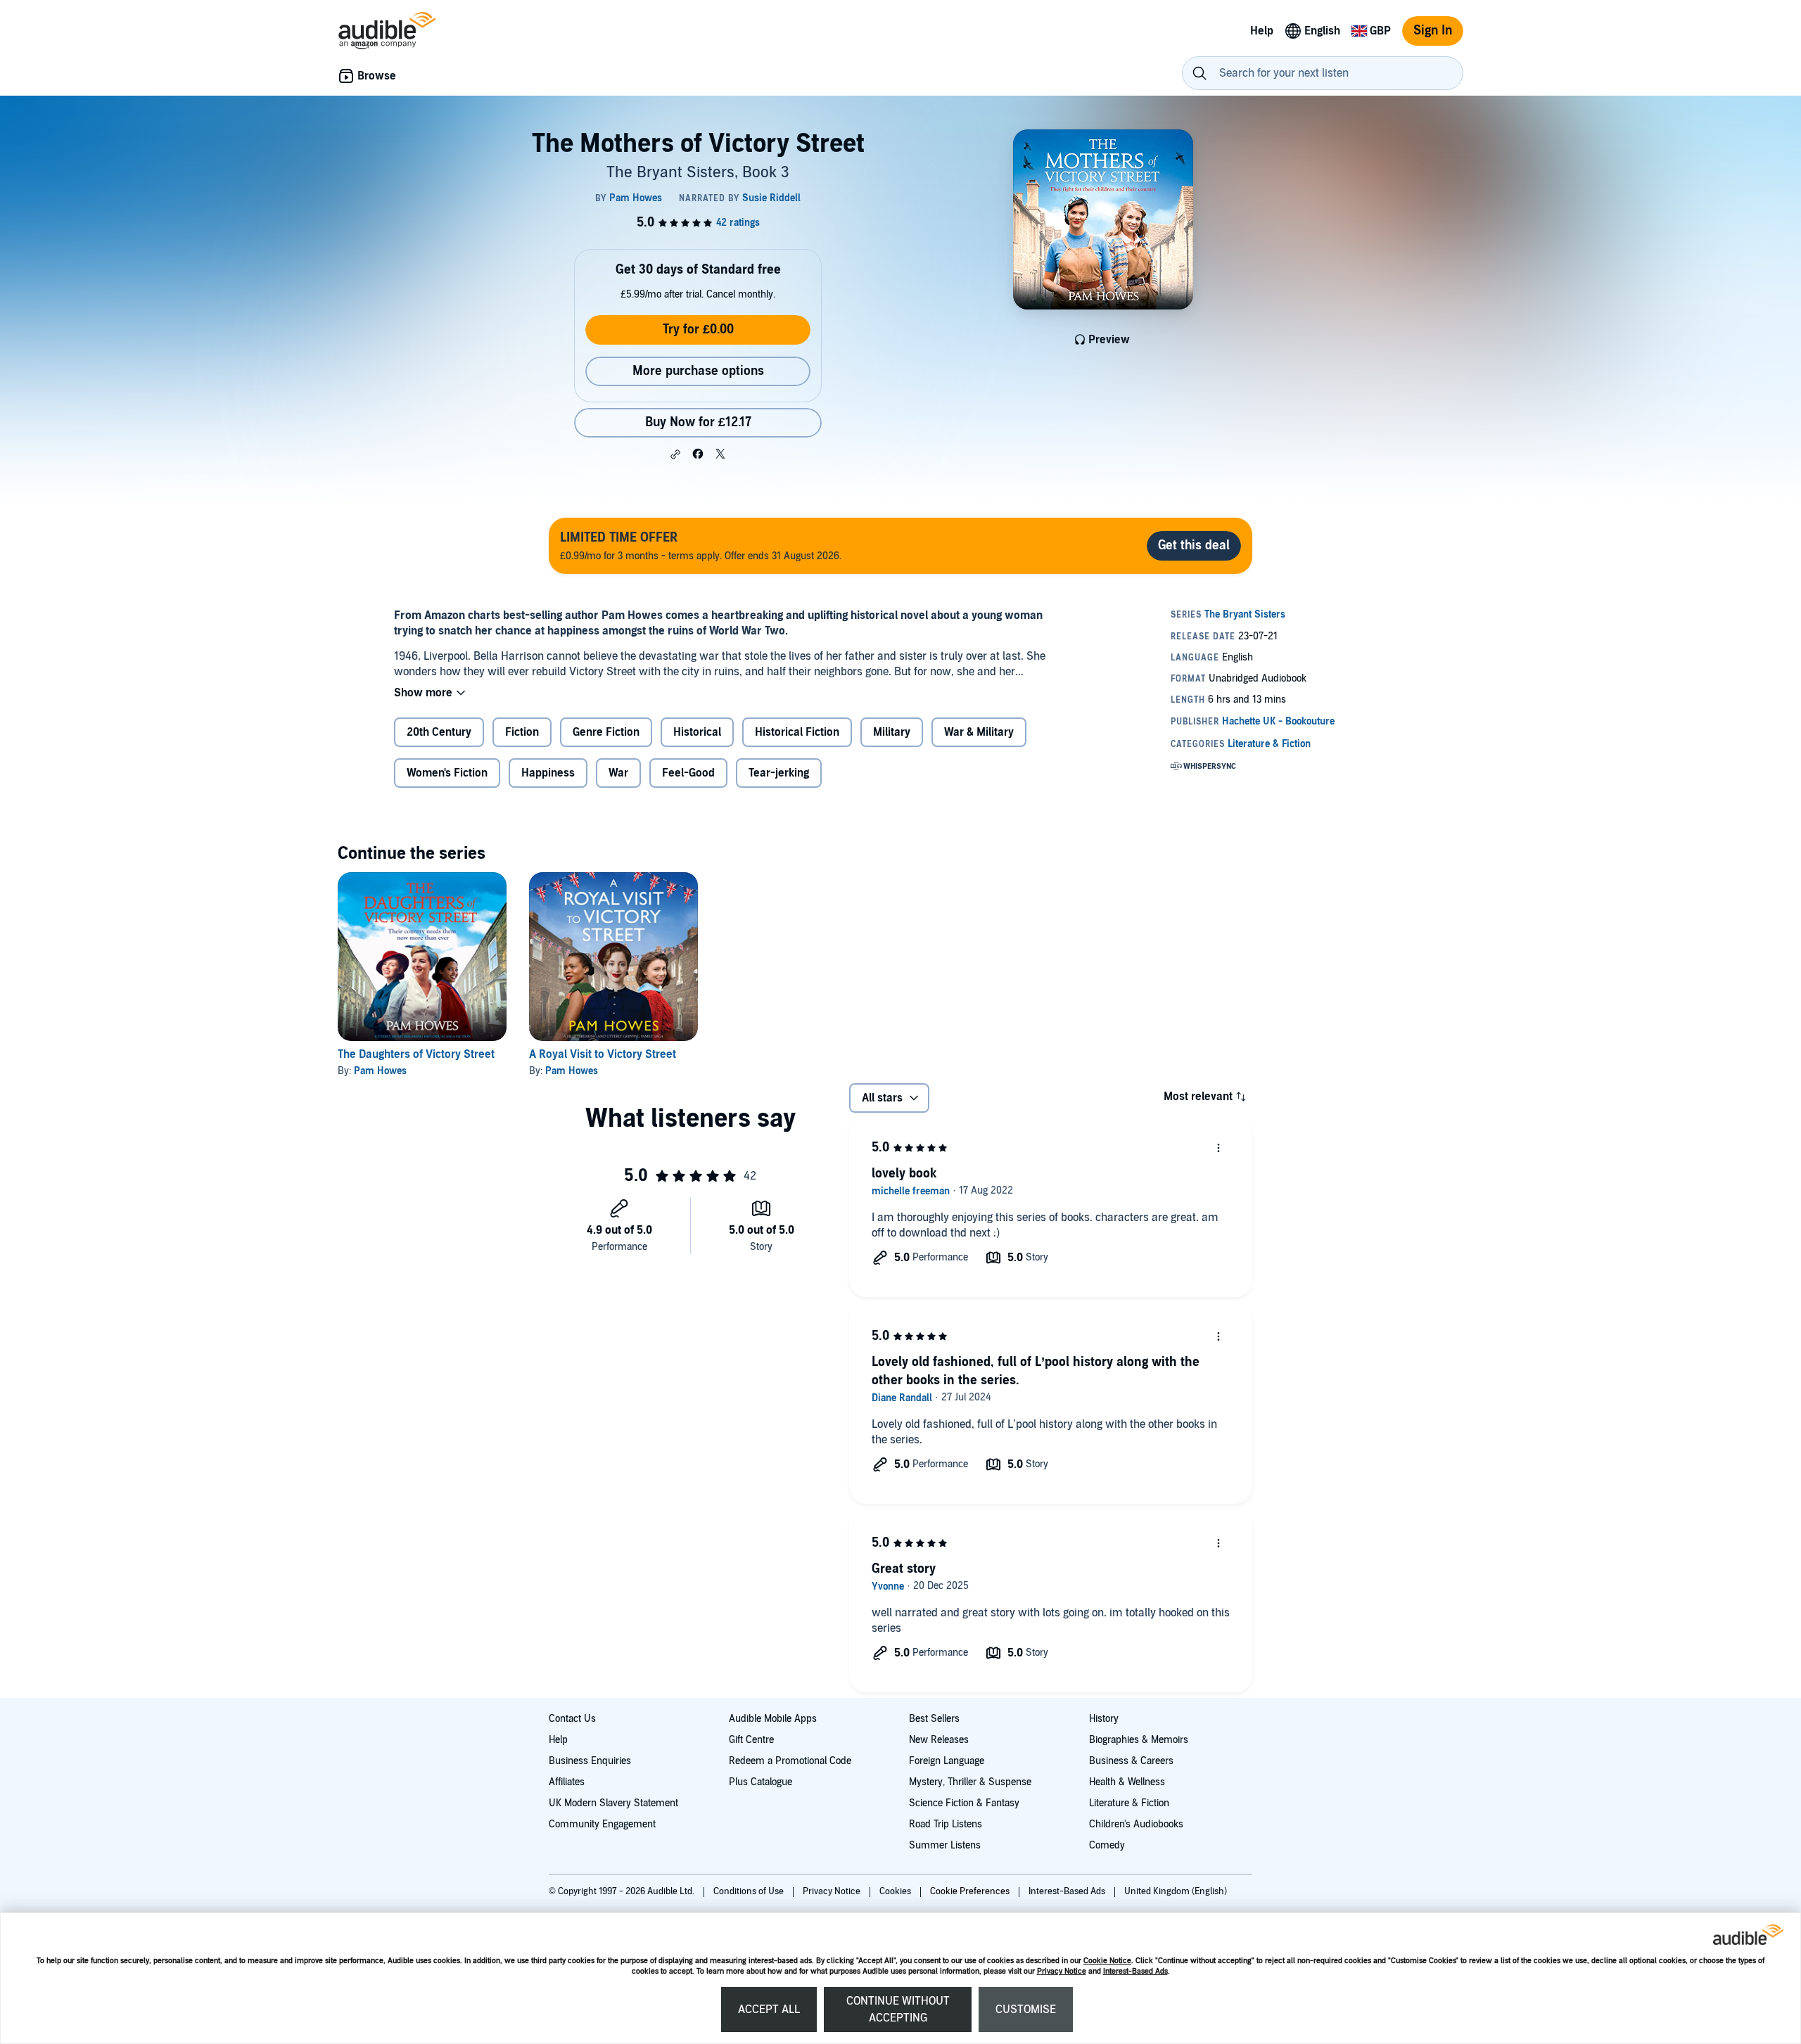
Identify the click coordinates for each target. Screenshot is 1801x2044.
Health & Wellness (1127, 1782)
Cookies (896, 1891)
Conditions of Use (750, 1891)
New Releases (939, 1740)
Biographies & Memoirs (1139, 1740)
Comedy (1107, 1845)
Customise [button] (1026, 2010)
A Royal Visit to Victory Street (603, 1054)
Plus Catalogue (761, 1782)
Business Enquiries (590, 1761)
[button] (675, 454)
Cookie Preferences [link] (970, 1891)
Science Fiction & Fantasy (964, 1803)
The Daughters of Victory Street (416, 1054)
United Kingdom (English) (1176, 1891)
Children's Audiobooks (1136, 1824)
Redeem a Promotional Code (790, 1761)
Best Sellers (934, 1719)
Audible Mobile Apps (773, 1719)
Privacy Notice (1062, 1971)
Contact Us (572, 1719)
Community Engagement (602, 1824)
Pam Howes (380, 1071)
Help (558, 1740)
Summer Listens (945, 1845)
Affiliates (567, 1782)
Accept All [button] (769, 2010)
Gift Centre (751, 1740)
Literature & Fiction (1129, 1803)
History (1104, 1719)
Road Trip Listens (946, 1824)
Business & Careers (1131, 1761)
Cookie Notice (1107, 1961)
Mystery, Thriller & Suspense (970, 1782)
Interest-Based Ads (1135, 1971)
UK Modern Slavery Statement (613, 1803)
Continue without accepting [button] (898, 2010)
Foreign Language (947, 1761)
